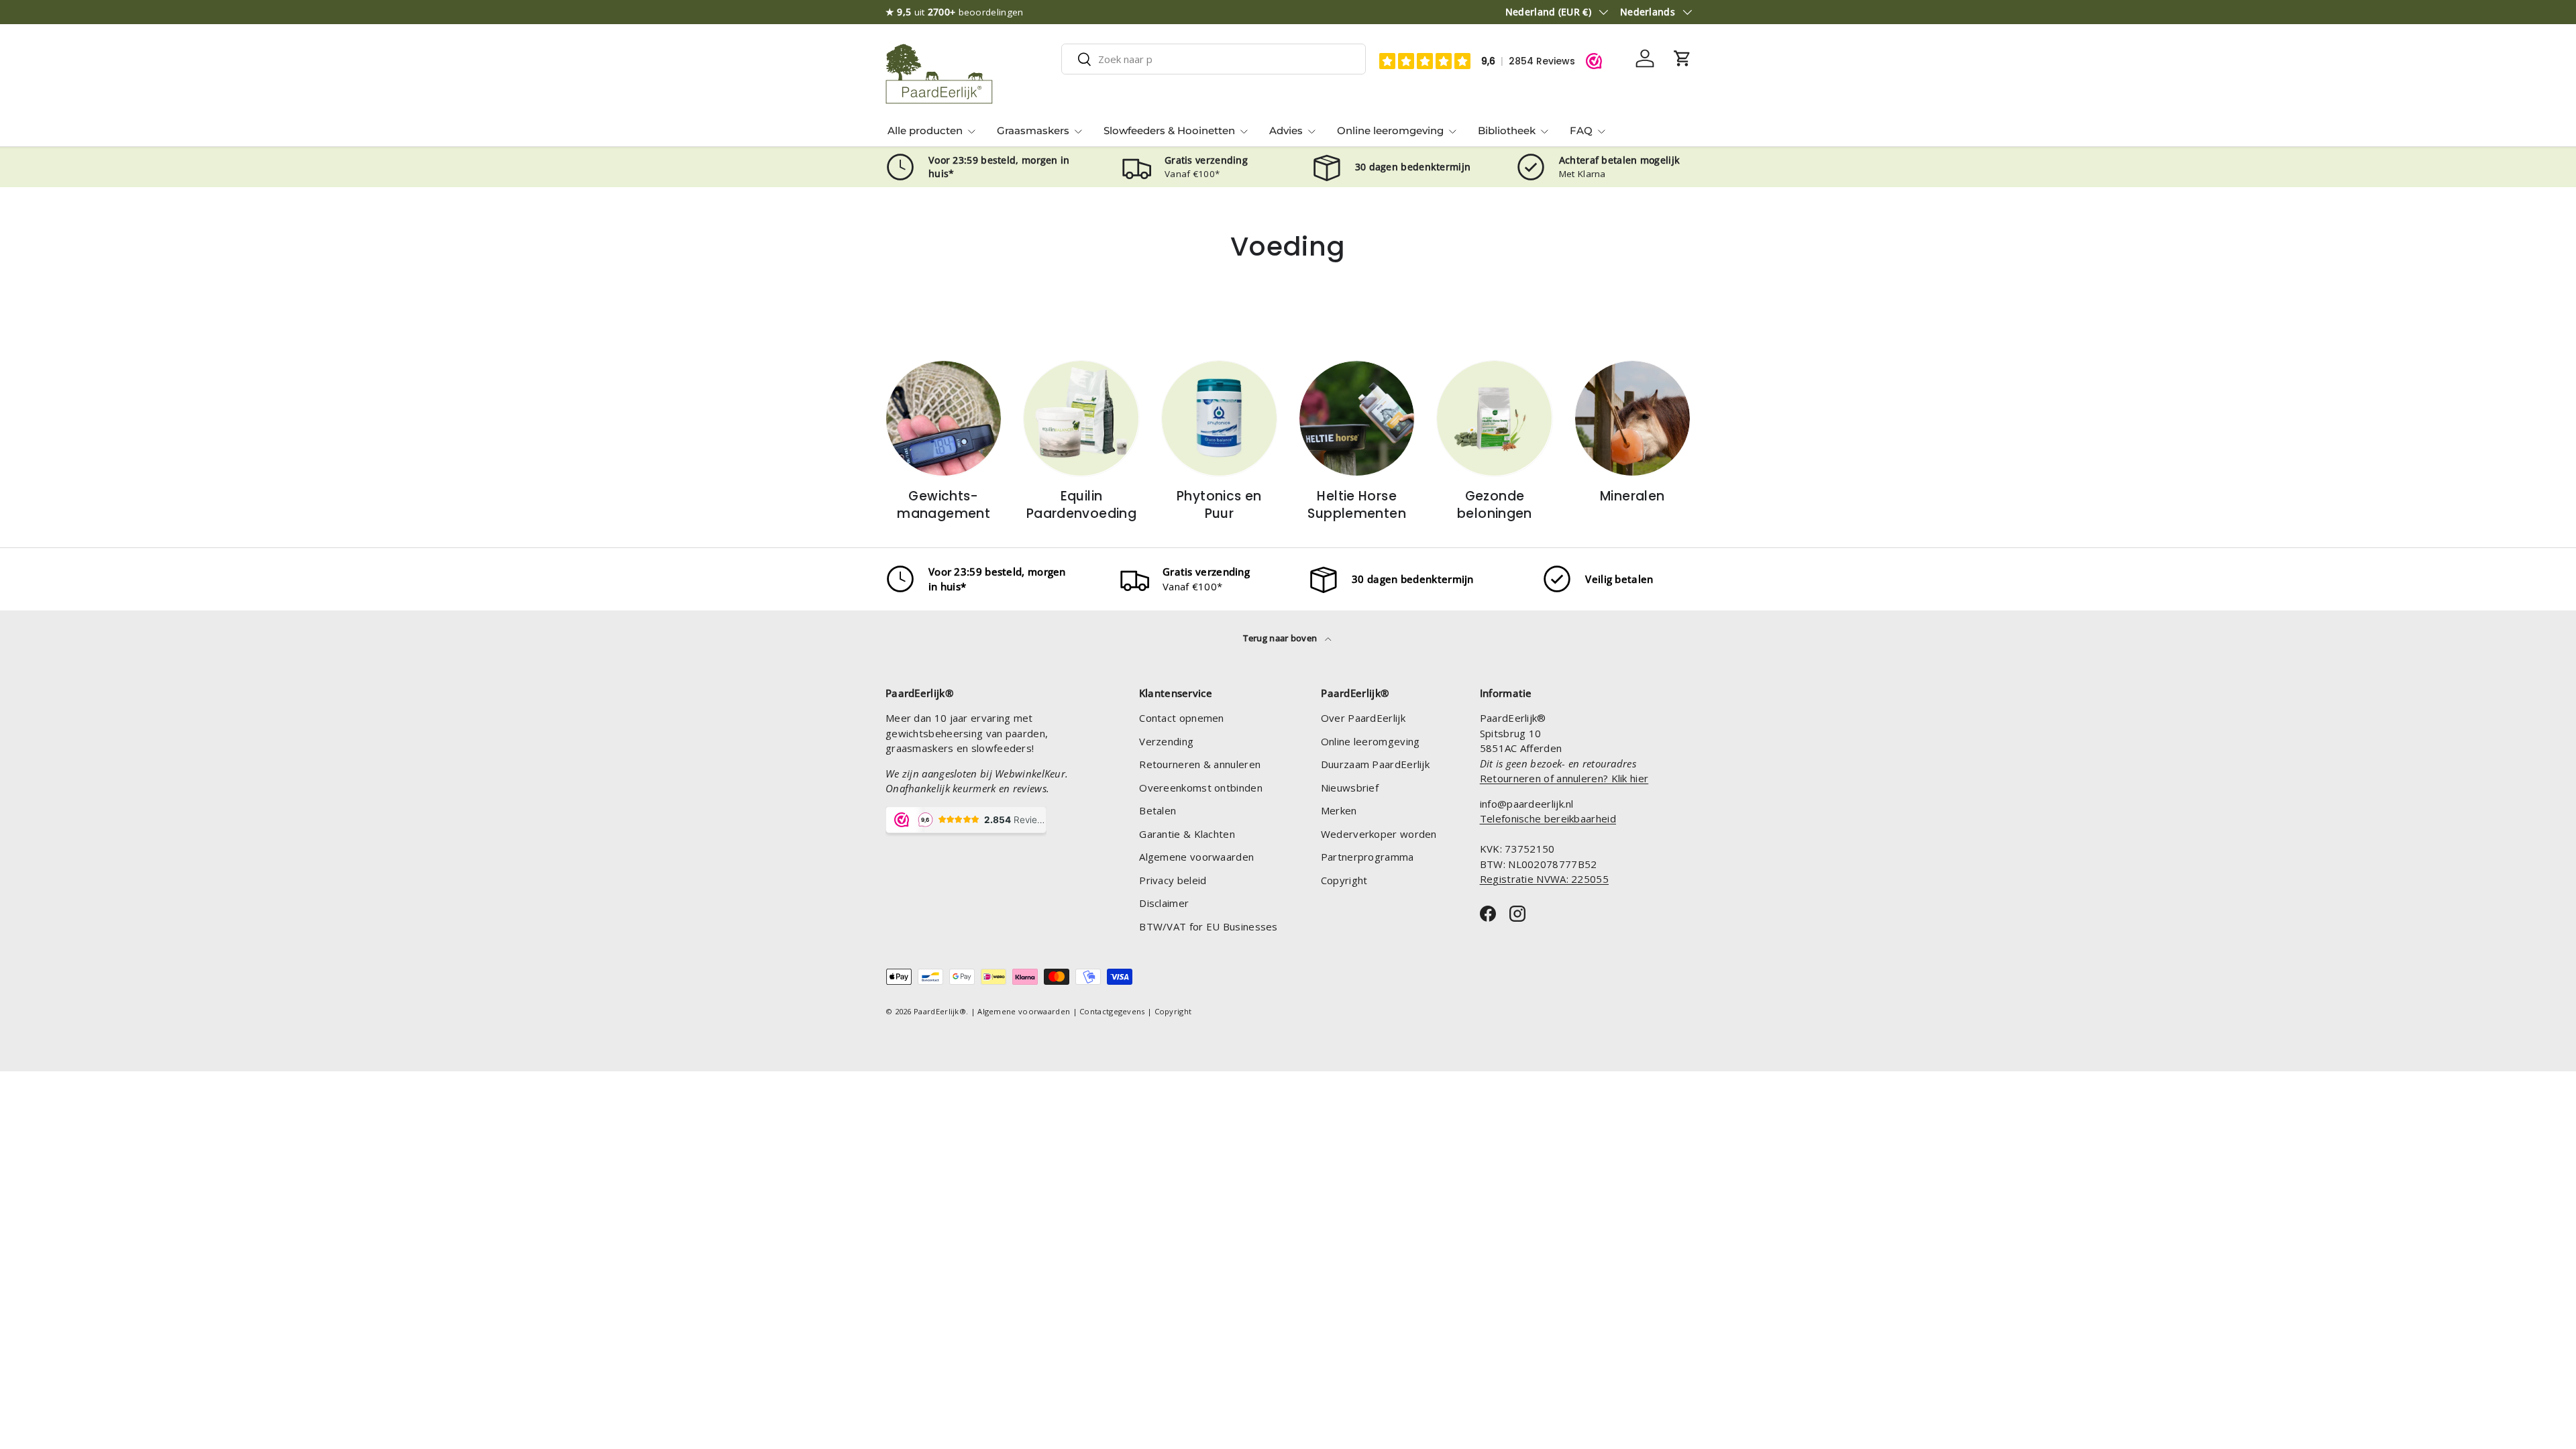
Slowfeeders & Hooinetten (1169, 130)
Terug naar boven (1281, 638)
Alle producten (925, 130)
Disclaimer (1164, 903)
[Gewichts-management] (944, 418)
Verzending (1166, 741)
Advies (1286, 130)
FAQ (1581, 130)
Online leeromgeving (1390, 130)
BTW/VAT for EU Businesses (1209, 926)
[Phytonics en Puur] (1219, 418)
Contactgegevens (1112, 1011)
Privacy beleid (1173, 880)
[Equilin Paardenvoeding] (1081, 418)
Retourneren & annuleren (1200, 764)
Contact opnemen (1182, 718)
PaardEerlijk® (940, 1011)
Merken (1339, 810)
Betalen (1158, 810)
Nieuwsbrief (1350, 788)
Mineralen (1632, 496)
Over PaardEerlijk (1363, 718)
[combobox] (1214, 59)
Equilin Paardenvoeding (1081, 505)
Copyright (1344, 880)
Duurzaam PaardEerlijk (1375, 764)
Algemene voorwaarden (1196, 857)
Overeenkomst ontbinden (1201, 788)
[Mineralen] (1632, 418)
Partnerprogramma (1367, 857)
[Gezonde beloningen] (1494, 418)
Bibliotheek (1507, 130)
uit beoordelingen (955, 12)
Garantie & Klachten (1187, 834)
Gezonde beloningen (1495, 505)
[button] (1682, 58)
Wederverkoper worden (1379, 834)
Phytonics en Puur (1219, 505)
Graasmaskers (1033, 130)
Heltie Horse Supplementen (1357, 505)
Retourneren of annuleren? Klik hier (1564, 778)
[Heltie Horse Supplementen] (1357, 418)
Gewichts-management (944, 505)
